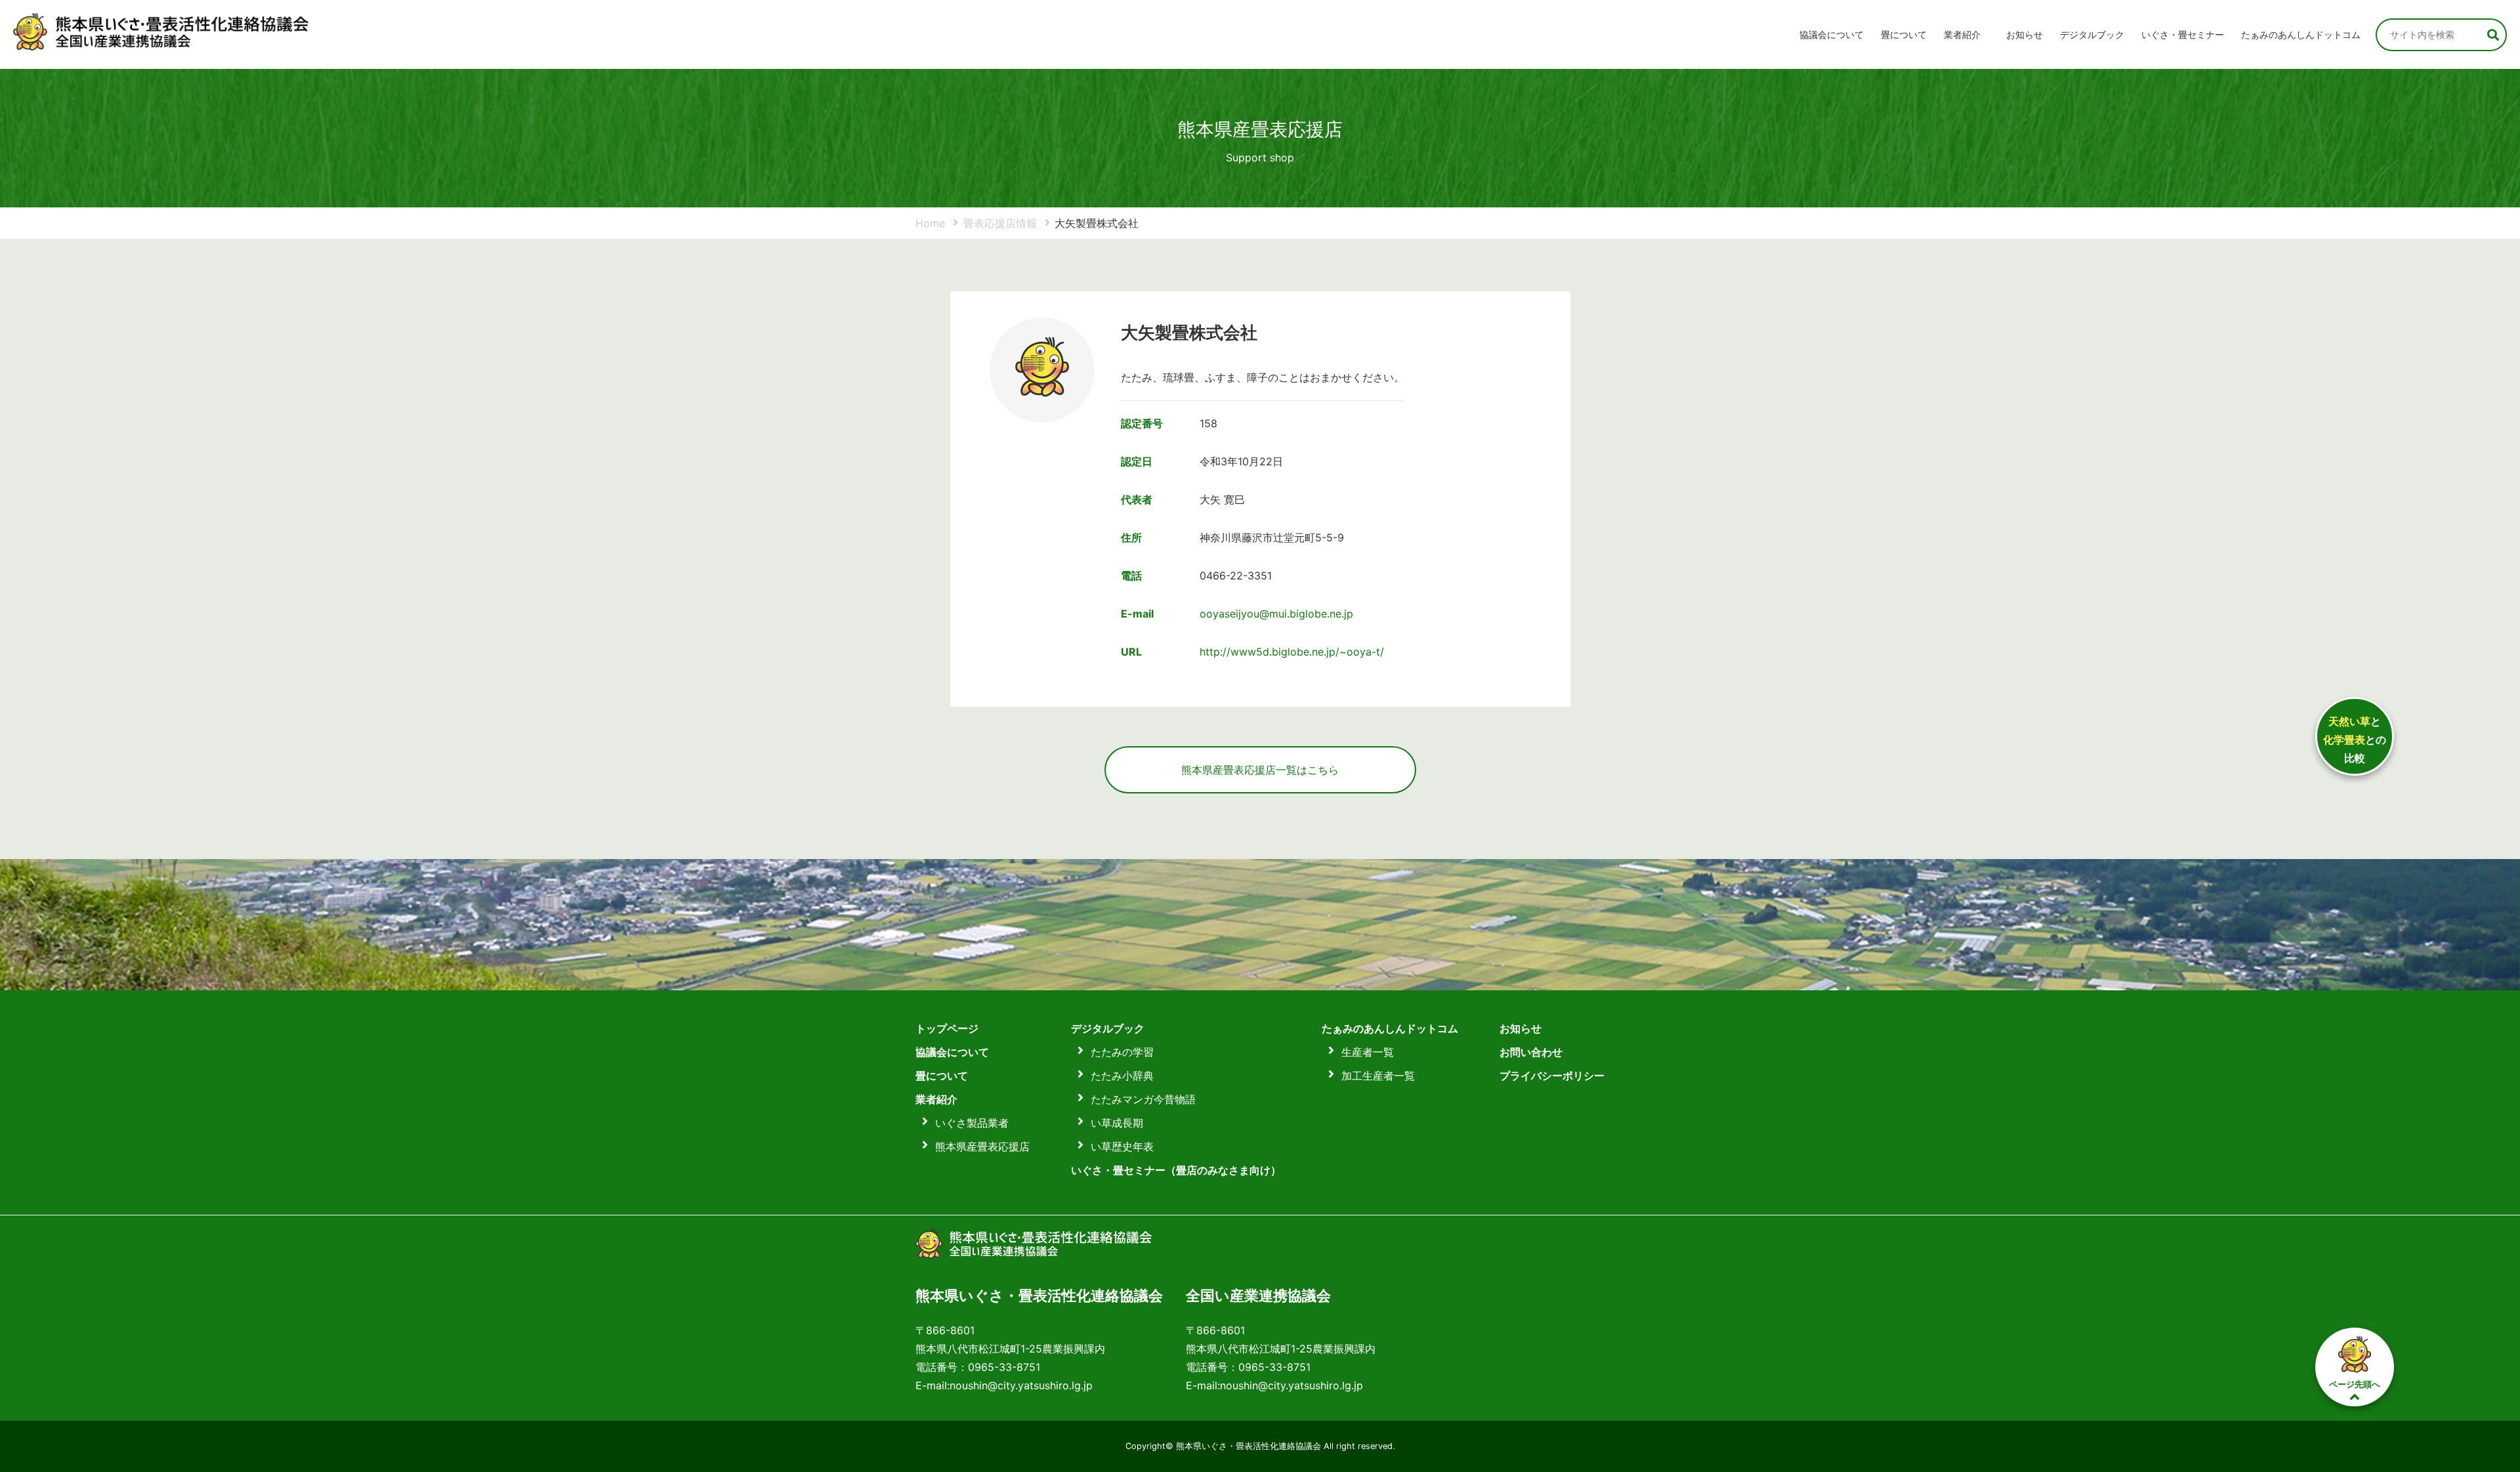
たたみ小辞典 (1122, 1076)
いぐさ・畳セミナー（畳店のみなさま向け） (1176, 1170)
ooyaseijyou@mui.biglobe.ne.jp (1276, 614)
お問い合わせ (1531, 1052)
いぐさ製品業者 (972, 1123)
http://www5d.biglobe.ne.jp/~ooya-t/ (1292, 652)
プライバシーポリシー (1552, 1076)
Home (930, 223)
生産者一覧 (1368, 1052)
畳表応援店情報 (1000, 223)
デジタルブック (1108, 1028)
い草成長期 (1117, 1123)
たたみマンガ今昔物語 (1143, 1099)
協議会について (1832, 34)
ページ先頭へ (2355, 1384)
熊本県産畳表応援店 (982, 1146)
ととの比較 (2355, 740)
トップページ (947, 1028)
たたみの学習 (1122, 1052)
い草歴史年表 (1122, 1146)
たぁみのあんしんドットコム (2301, 34)
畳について (1904, 34)
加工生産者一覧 (1378, 1076)
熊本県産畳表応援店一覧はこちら (1260, 770)
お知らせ (2025, 34)
